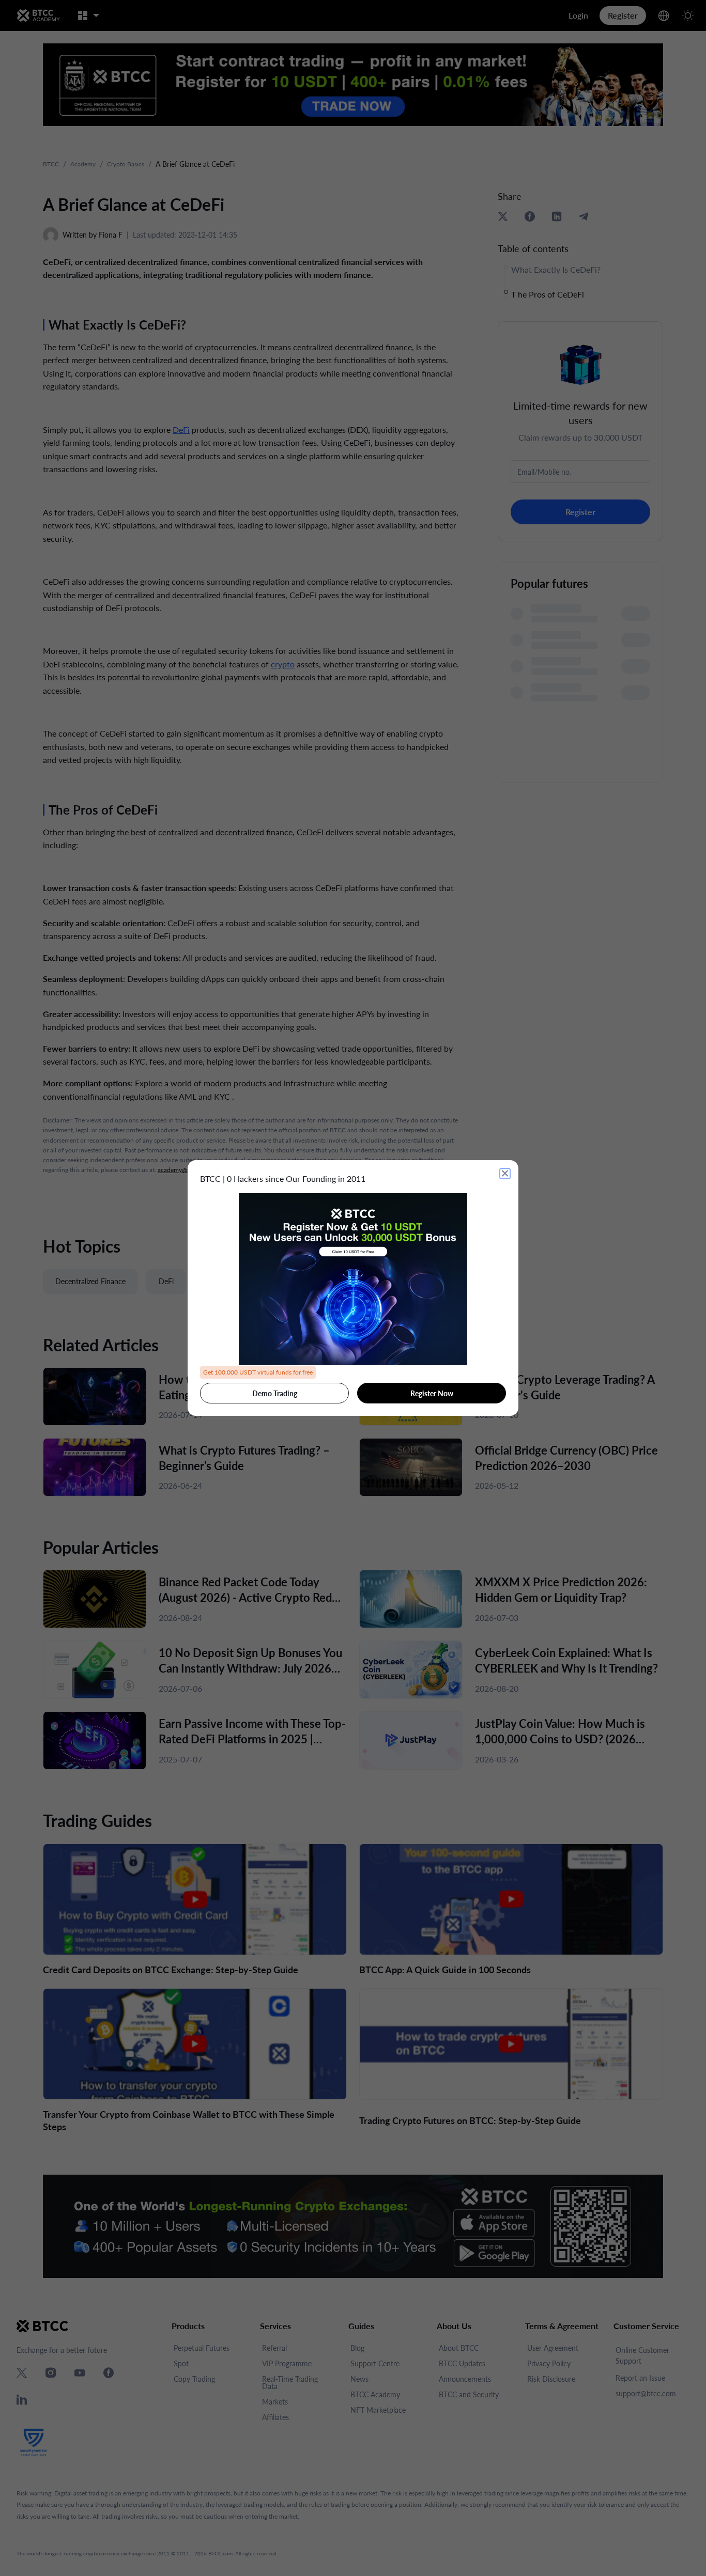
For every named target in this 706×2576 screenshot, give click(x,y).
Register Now (432, 1393)
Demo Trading (275, 1393)
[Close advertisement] (505, 1174)
